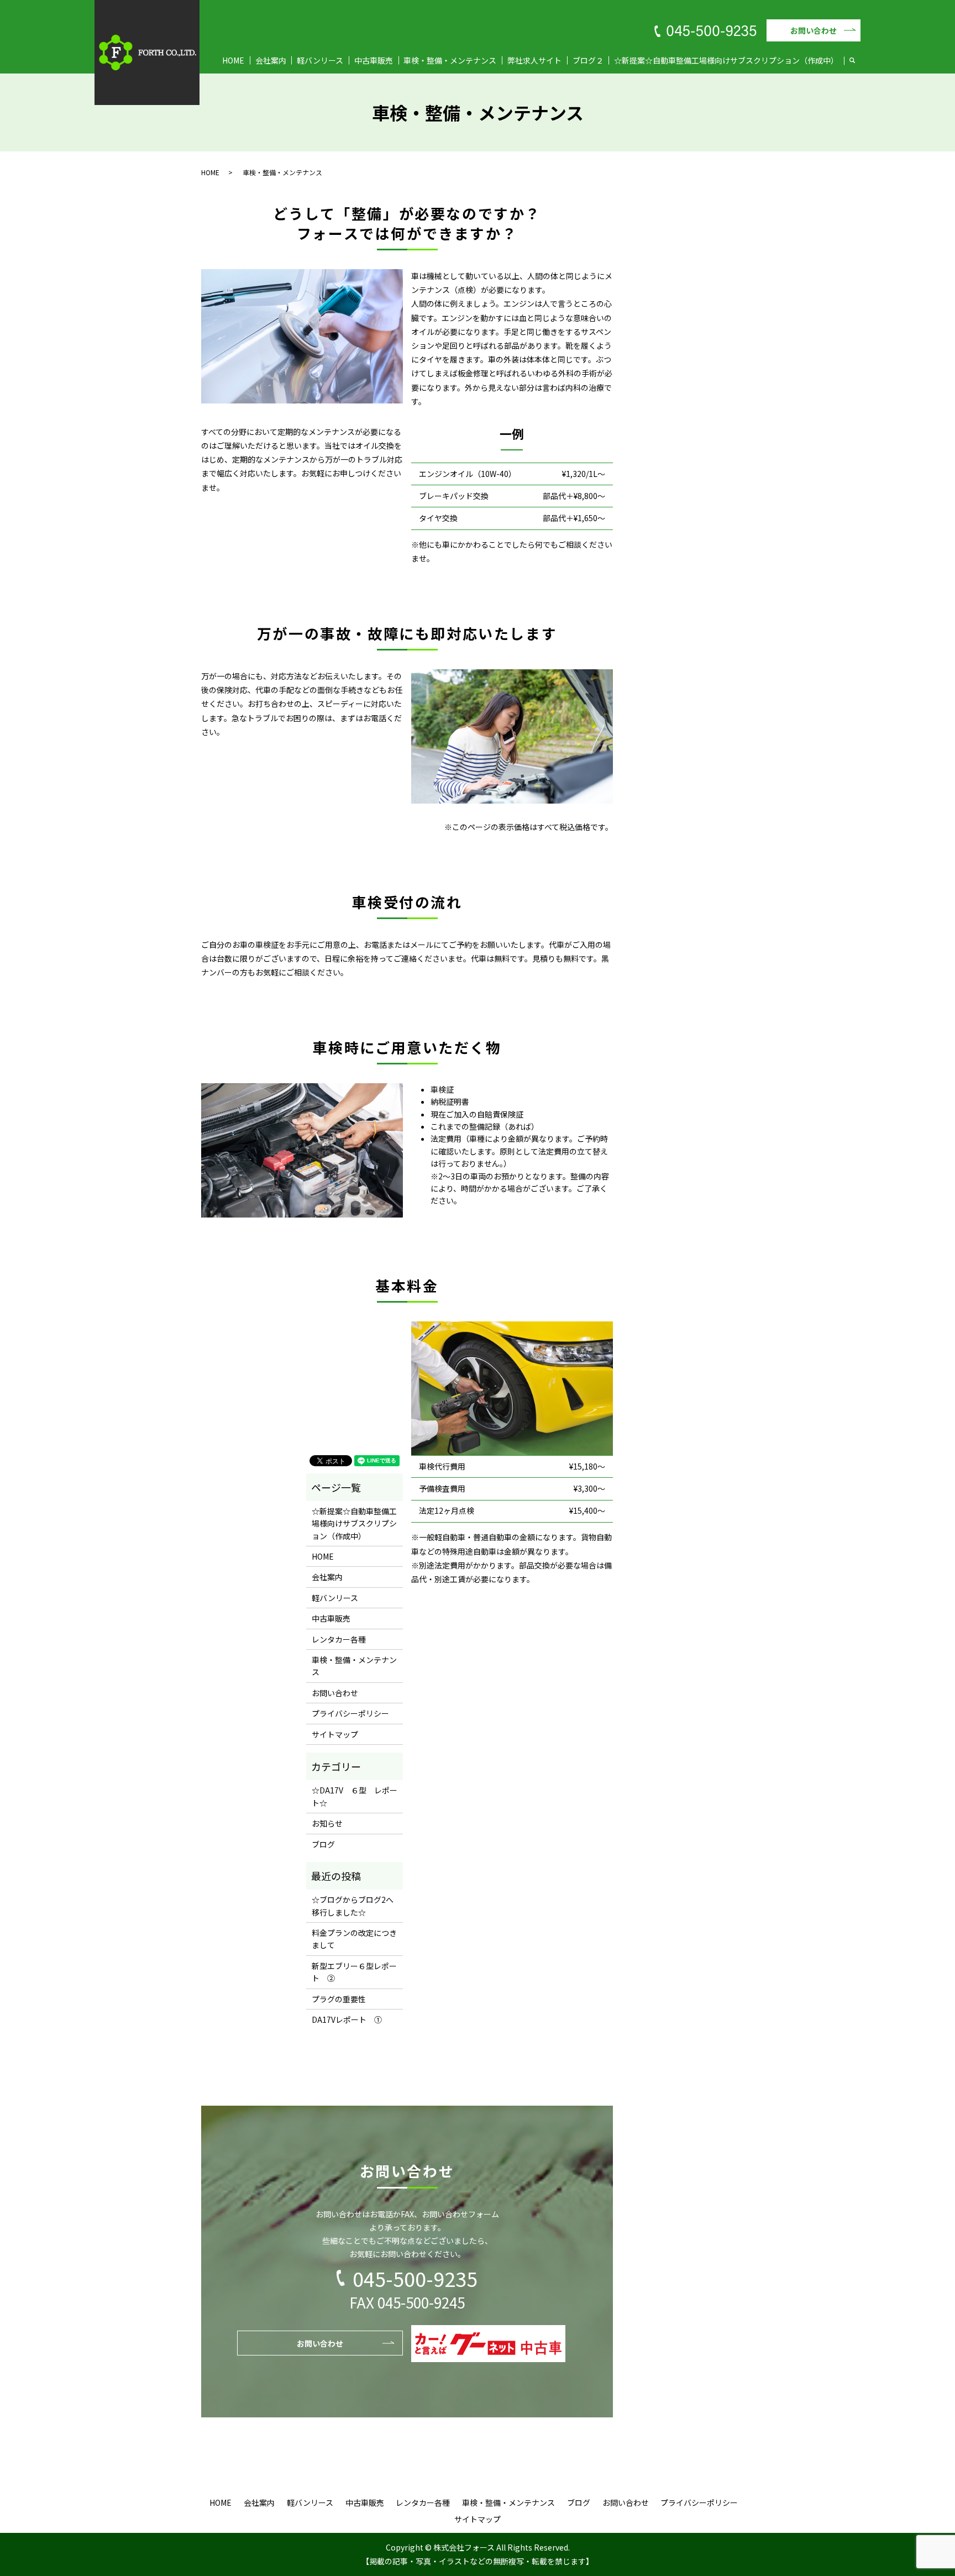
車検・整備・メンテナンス (450, 60)
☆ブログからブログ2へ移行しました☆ (353, 1906)
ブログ (323, 1844)
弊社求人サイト (534, 60)
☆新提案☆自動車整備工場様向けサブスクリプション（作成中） (726, 60)
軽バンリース (320, 60)
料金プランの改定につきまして (354, 1939)
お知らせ (327, 1823)
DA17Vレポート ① (347, 2019)
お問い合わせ (814, 30)
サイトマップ (335, 1734)
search (858, 61)
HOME (233, 60)
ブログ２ (588, 60)
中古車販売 (374, 60)
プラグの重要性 (339, 1999)
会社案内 (271, 60)
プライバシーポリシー (350, 1713)
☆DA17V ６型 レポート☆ (355, 1796)
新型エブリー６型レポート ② (354, 1972)
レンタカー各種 (339, 1639)
